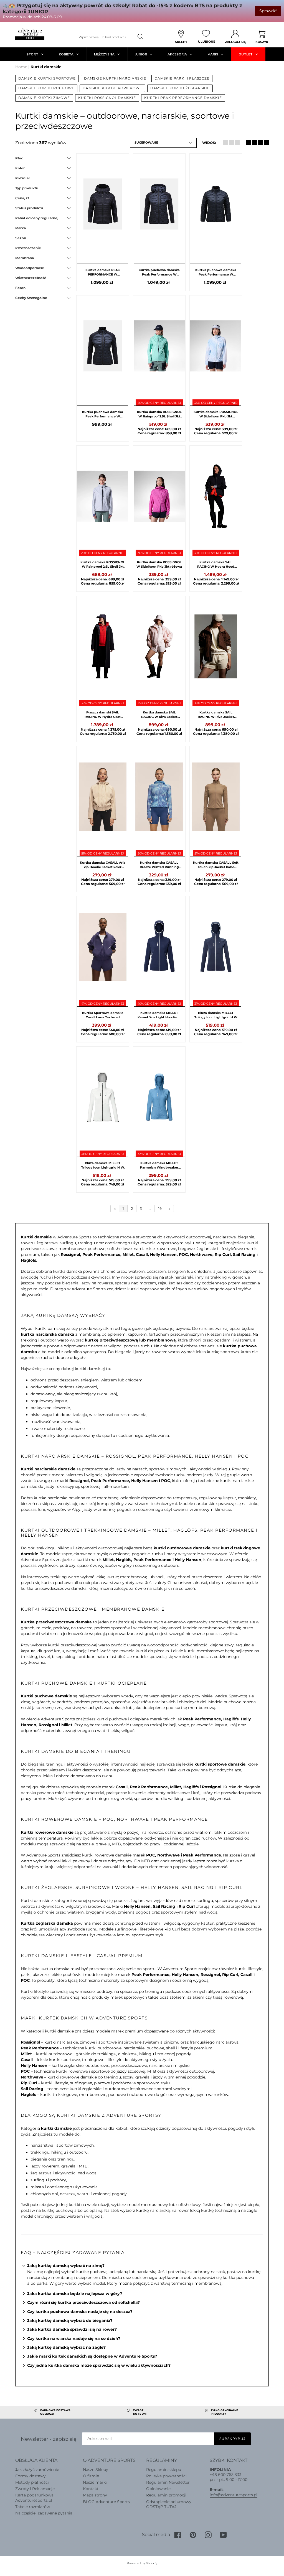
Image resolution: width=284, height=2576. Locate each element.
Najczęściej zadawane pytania (44, 2513)
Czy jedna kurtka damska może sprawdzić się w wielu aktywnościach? (99, 2365)
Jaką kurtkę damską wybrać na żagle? (66, 2347)
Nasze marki (95, 2482)
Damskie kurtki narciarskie (115, 78)
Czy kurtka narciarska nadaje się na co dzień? (74, 2338)
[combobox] (105, 37)
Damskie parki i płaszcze (182, 78)
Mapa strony (95, 2495)
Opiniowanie (158, 2489)
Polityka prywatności (166, 2476)
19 (160, 1208)
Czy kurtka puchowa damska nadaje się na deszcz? (80, 2312)
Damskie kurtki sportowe (47, 78)
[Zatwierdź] (141, 37)
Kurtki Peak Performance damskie (183, 98)
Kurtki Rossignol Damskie (107, 98)
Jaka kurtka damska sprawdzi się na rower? (72, 2329)
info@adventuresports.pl (234, 2495)
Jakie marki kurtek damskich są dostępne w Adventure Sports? (92, 2356)
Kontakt (91, 2489)
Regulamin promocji (166, 2495)
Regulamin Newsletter (168, 2482)
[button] (163, 143)
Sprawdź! (268, 11)
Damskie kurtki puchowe (46, 88)
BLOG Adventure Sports (106, 2502)
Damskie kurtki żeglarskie (180, 88)
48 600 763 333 (227, 2475)
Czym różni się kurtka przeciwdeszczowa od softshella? (83, 2302)
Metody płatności (32, 2482)
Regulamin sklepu (164, 2470)
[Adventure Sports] (30, 34)
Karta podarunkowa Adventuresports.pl (34, 2498)
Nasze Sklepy (96, 2470)
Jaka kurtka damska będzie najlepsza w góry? (75, 2294)
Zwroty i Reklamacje (35, 2489)
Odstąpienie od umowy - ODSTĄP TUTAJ (170, 2504)
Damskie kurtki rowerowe (112, 88)
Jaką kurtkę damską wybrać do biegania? (70, 2320)
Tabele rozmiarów (33, 2507)
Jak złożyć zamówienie (37, 2470)
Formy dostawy (31, 2476)
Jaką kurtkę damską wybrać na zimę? (66, 2266)
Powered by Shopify (142, 2563)
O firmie (91, 2476)
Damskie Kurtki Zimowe (44, 98)
